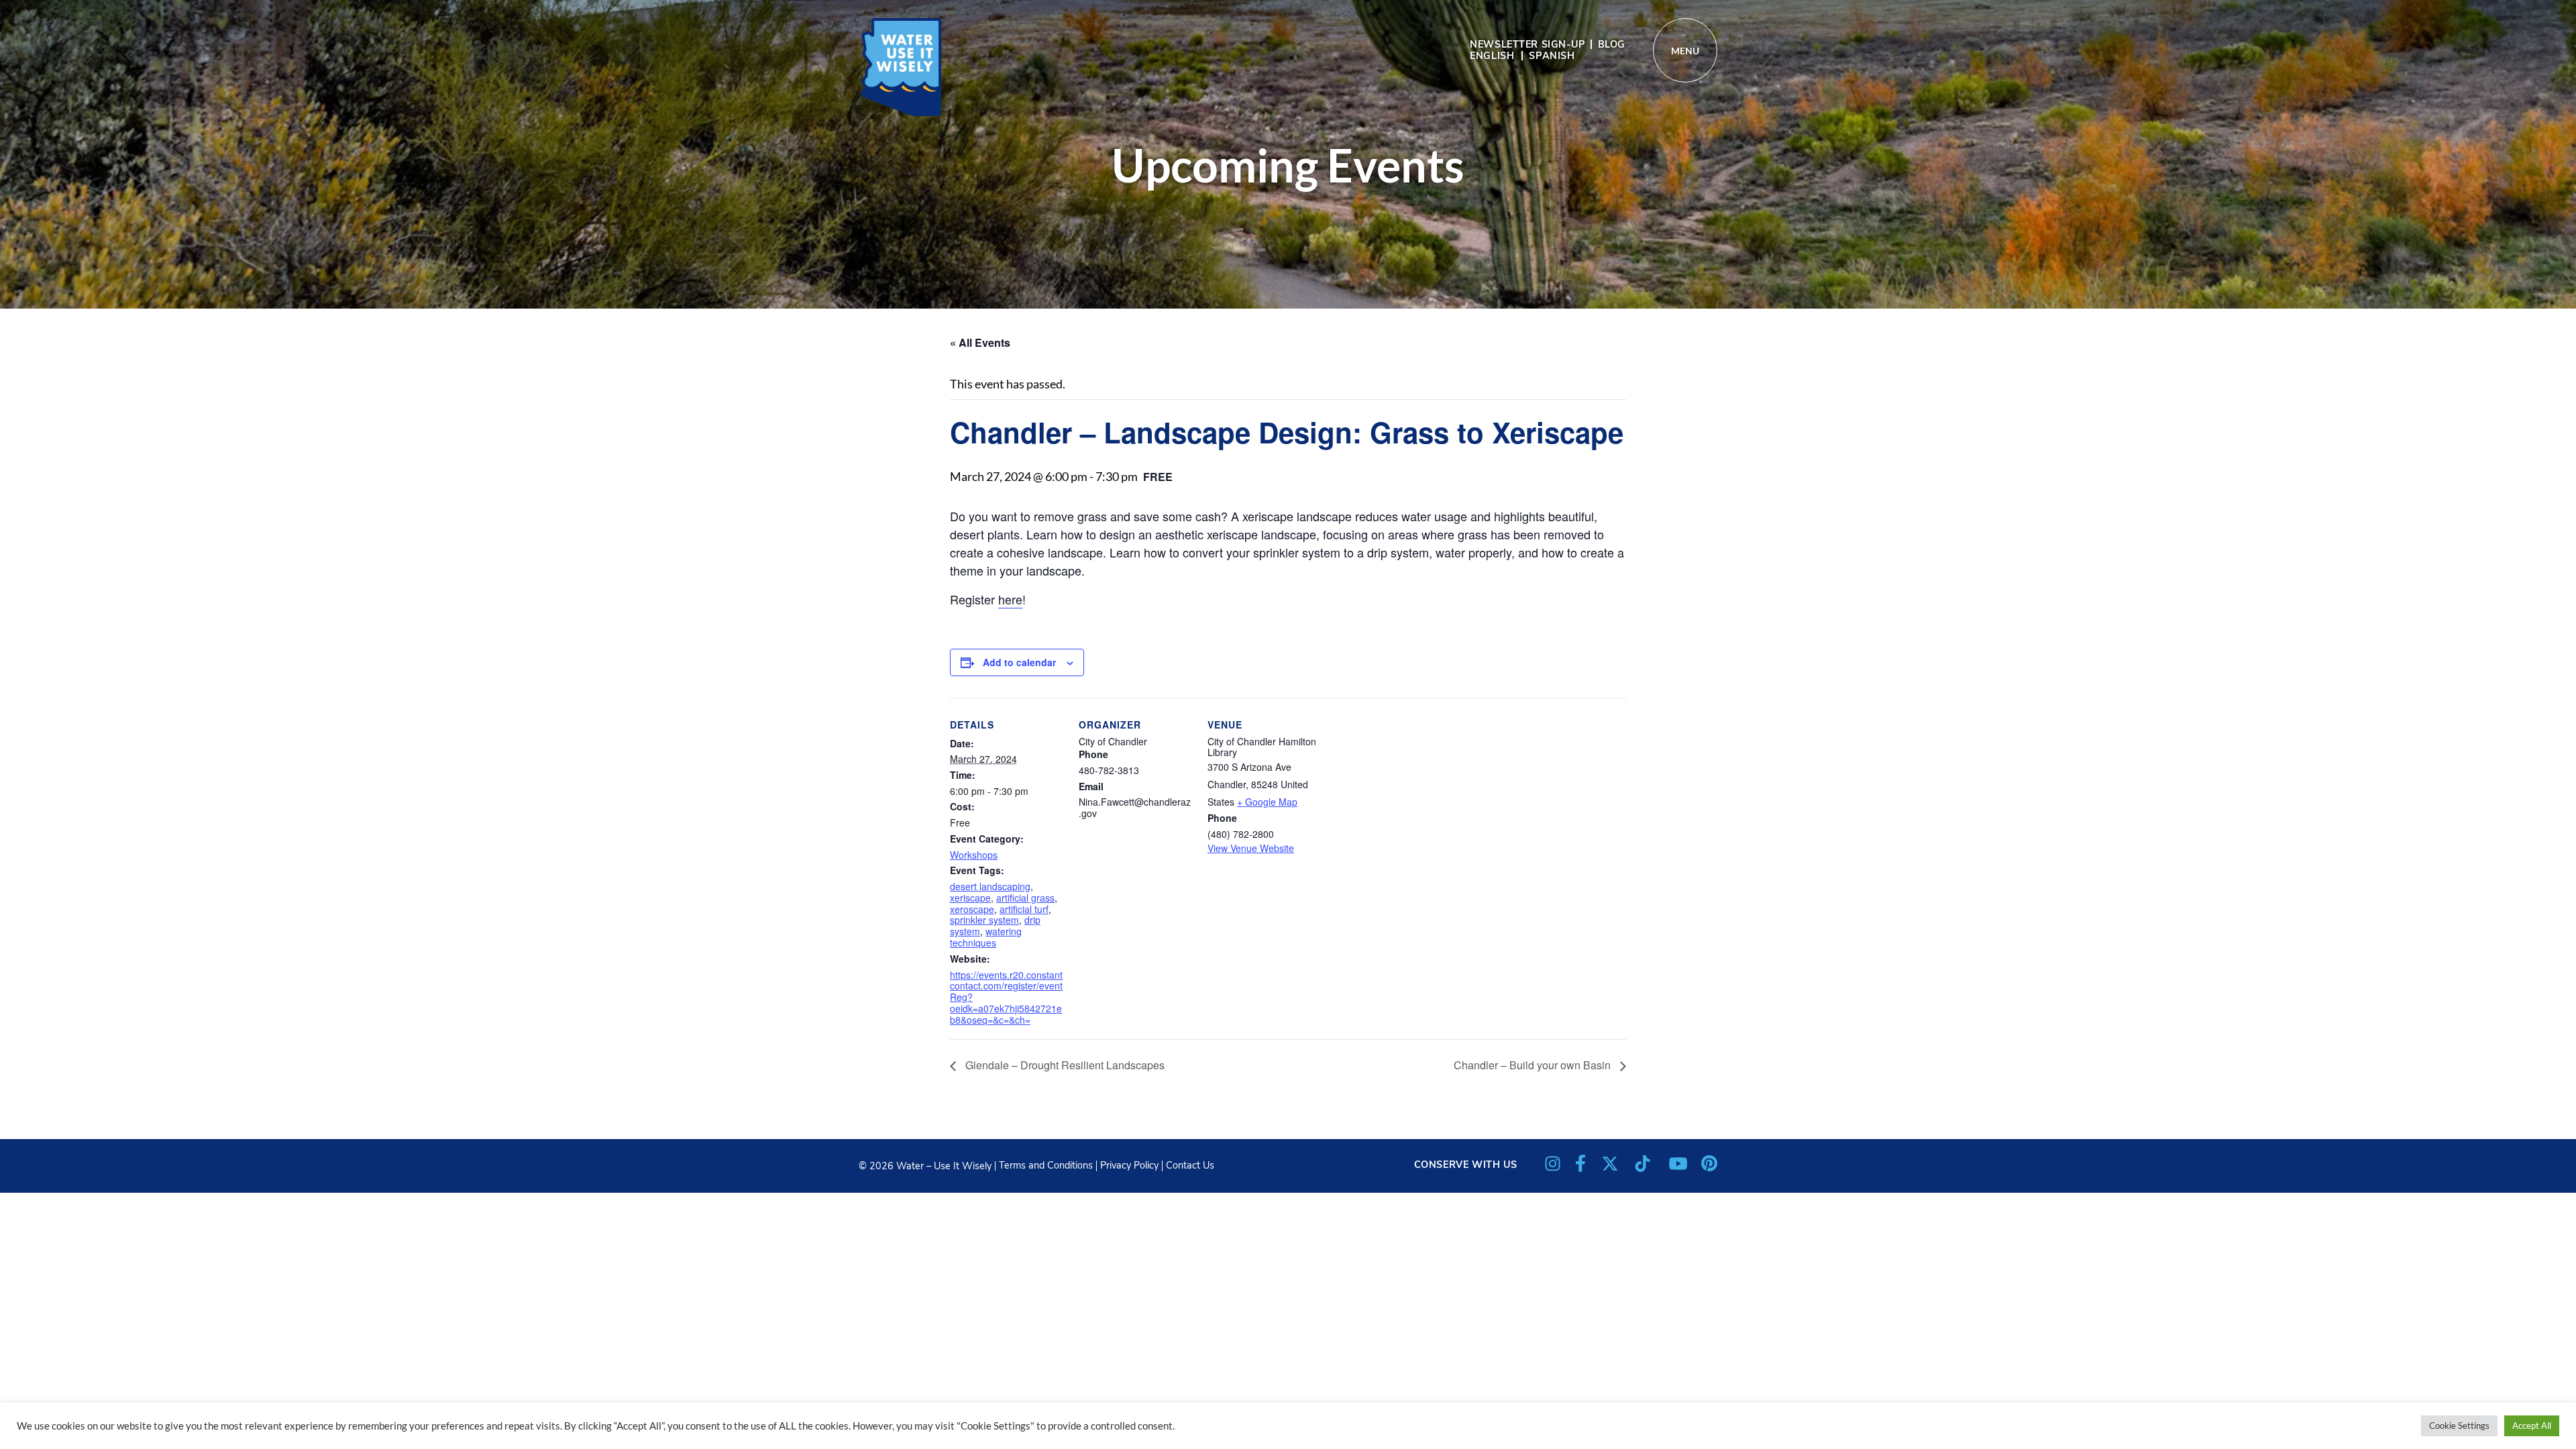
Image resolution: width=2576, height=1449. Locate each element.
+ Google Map (1267, 802)
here (1010, 599)
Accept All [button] (2532, 1426)
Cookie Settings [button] (2459, 1426)
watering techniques (986, 937)
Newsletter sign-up (1527, 44)
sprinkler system (984, 920)
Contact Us (1190, 1165)
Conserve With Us (1466, 1165)
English (1492, 56)
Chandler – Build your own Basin (1534, 1065)
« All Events (980, 342)
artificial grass (1025, 898)
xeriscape (970, 898)
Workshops (974, 855)
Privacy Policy (1129, 1165)
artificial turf (1024, 909)
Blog (1612, 44)
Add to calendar (1019, 662)
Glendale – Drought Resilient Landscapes (1064, 1065)
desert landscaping (990, 886)
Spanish (1552, 56)
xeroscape (972, 909)
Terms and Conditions (1046, 1165)
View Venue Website (1251, 848)
